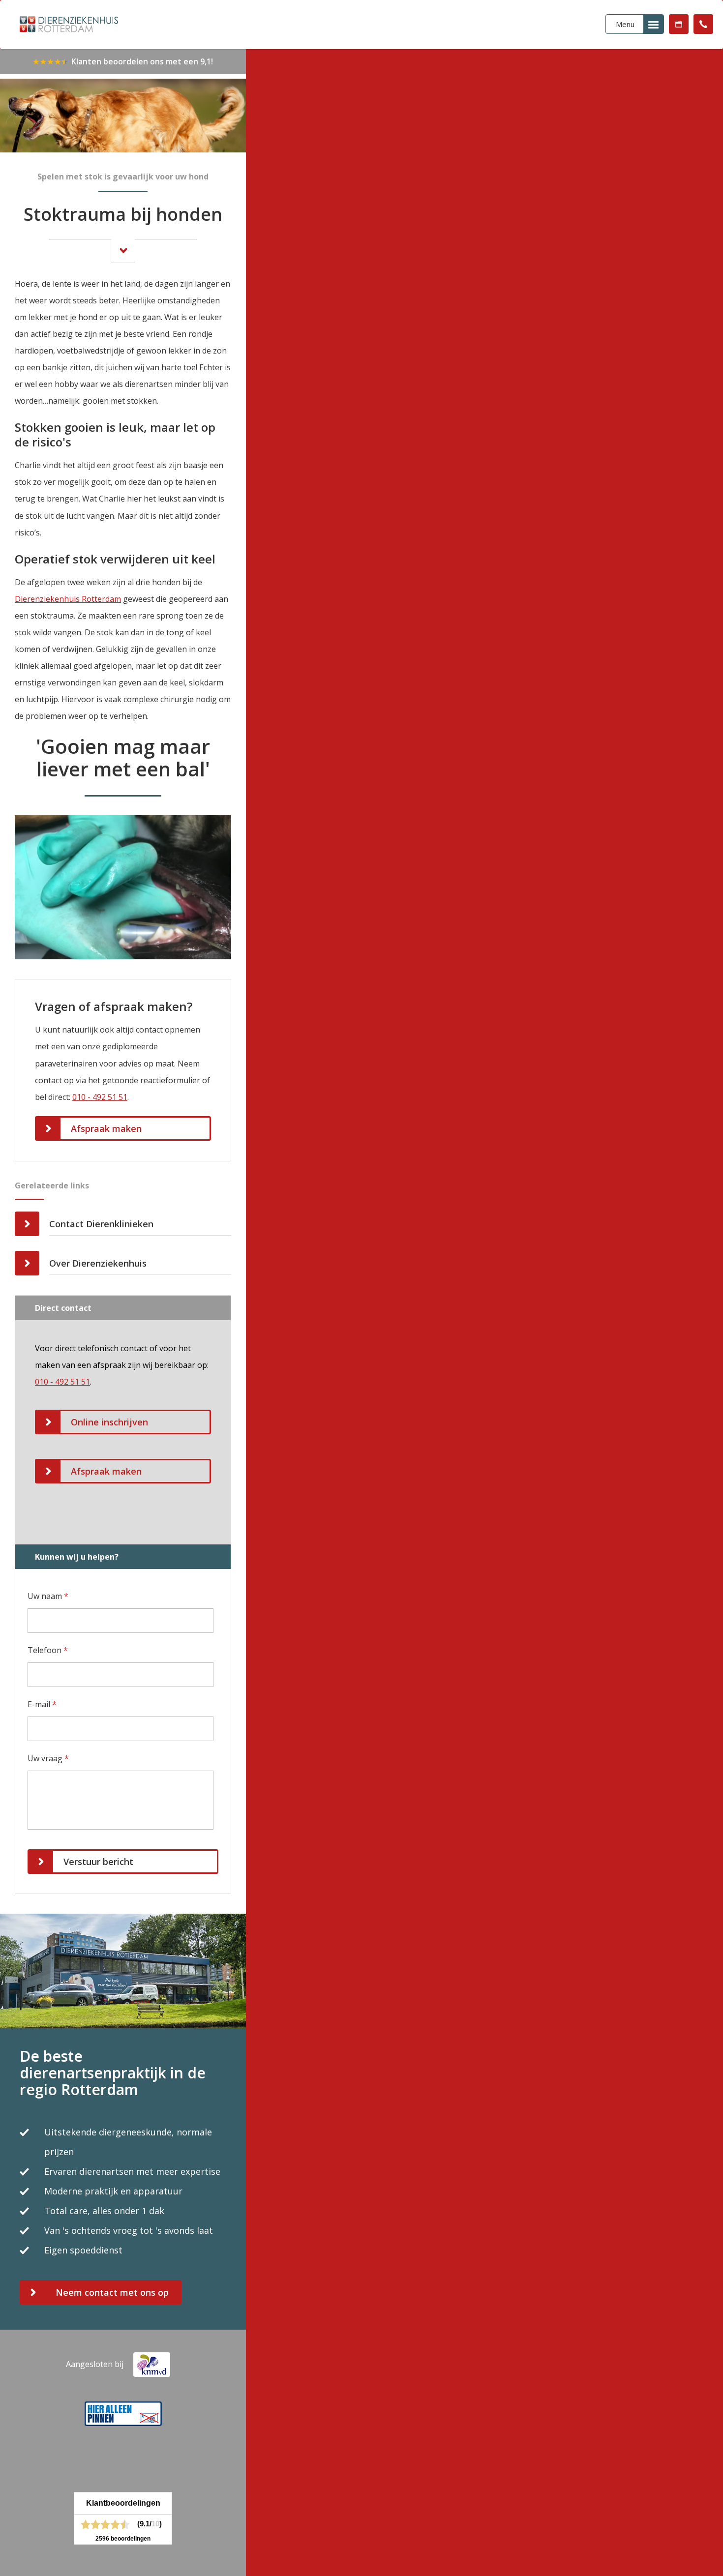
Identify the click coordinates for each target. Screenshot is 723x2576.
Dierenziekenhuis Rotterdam (68, 599)
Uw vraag (48, 1758)
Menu (625, 24)
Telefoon (48, 1650)
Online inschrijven (109, 1422)
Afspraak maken (679, 24)
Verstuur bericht (98, 1862)
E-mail (42, 1704)
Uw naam (48, 1596)
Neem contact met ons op (112, 2292)
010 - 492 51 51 (703, 24)
